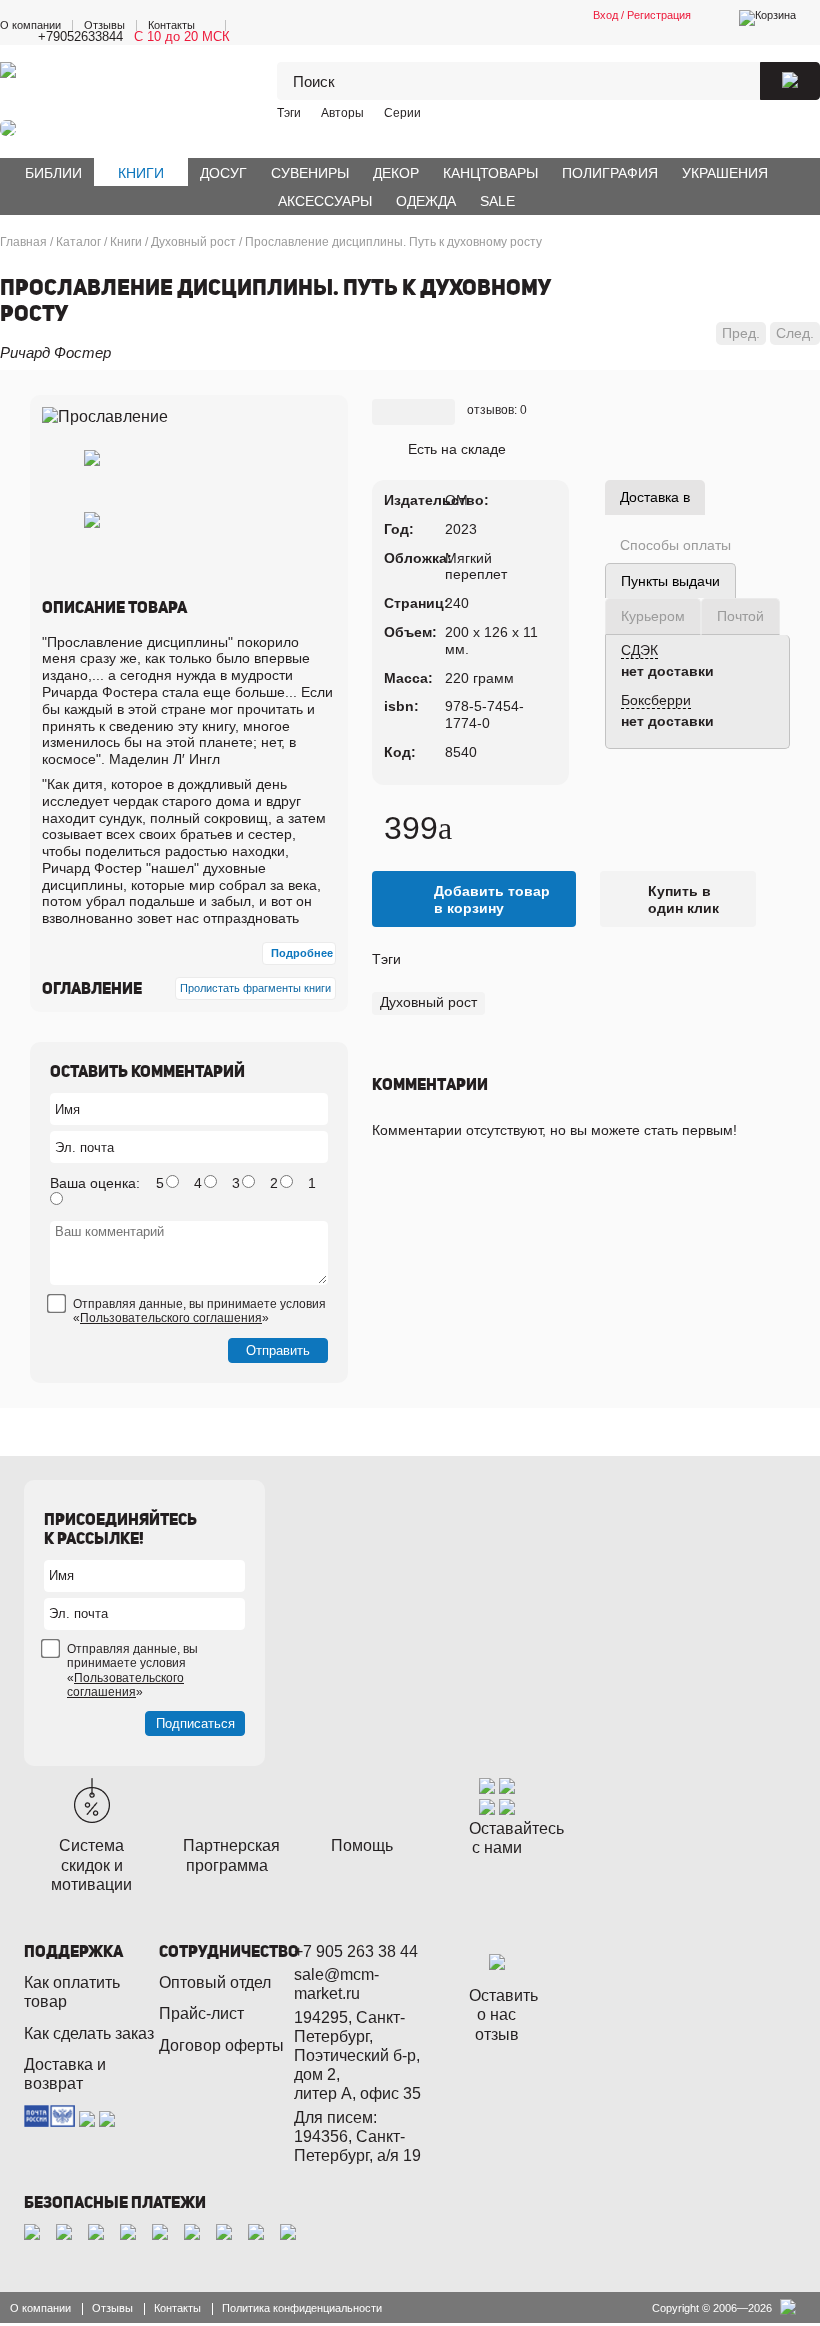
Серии (402, 113)
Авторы (342, 113)
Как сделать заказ (89, 2033)
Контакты (171, 25)
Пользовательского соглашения (171, 1318)
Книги (141, 173)
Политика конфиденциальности (302, 2308)
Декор (396, 173)
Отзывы (104, 25)
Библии (53, 173)
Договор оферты (221, 2045)
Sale (497, 201)
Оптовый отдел (215, 1982)
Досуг (223, 173)
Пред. (741, 333)
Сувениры (310, 173)
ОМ (456, 500)
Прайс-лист (201, 2013)
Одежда (426, 201)
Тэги (289, 113)
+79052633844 (80, 36)
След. (795, 333)
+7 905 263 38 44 (356, 1951)
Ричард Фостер (55, 352)
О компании (30, 25)
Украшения (725, 173)
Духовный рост (428, 1002)
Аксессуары (325, 201)
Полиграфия (610, 173)
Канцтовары (490, 173)
